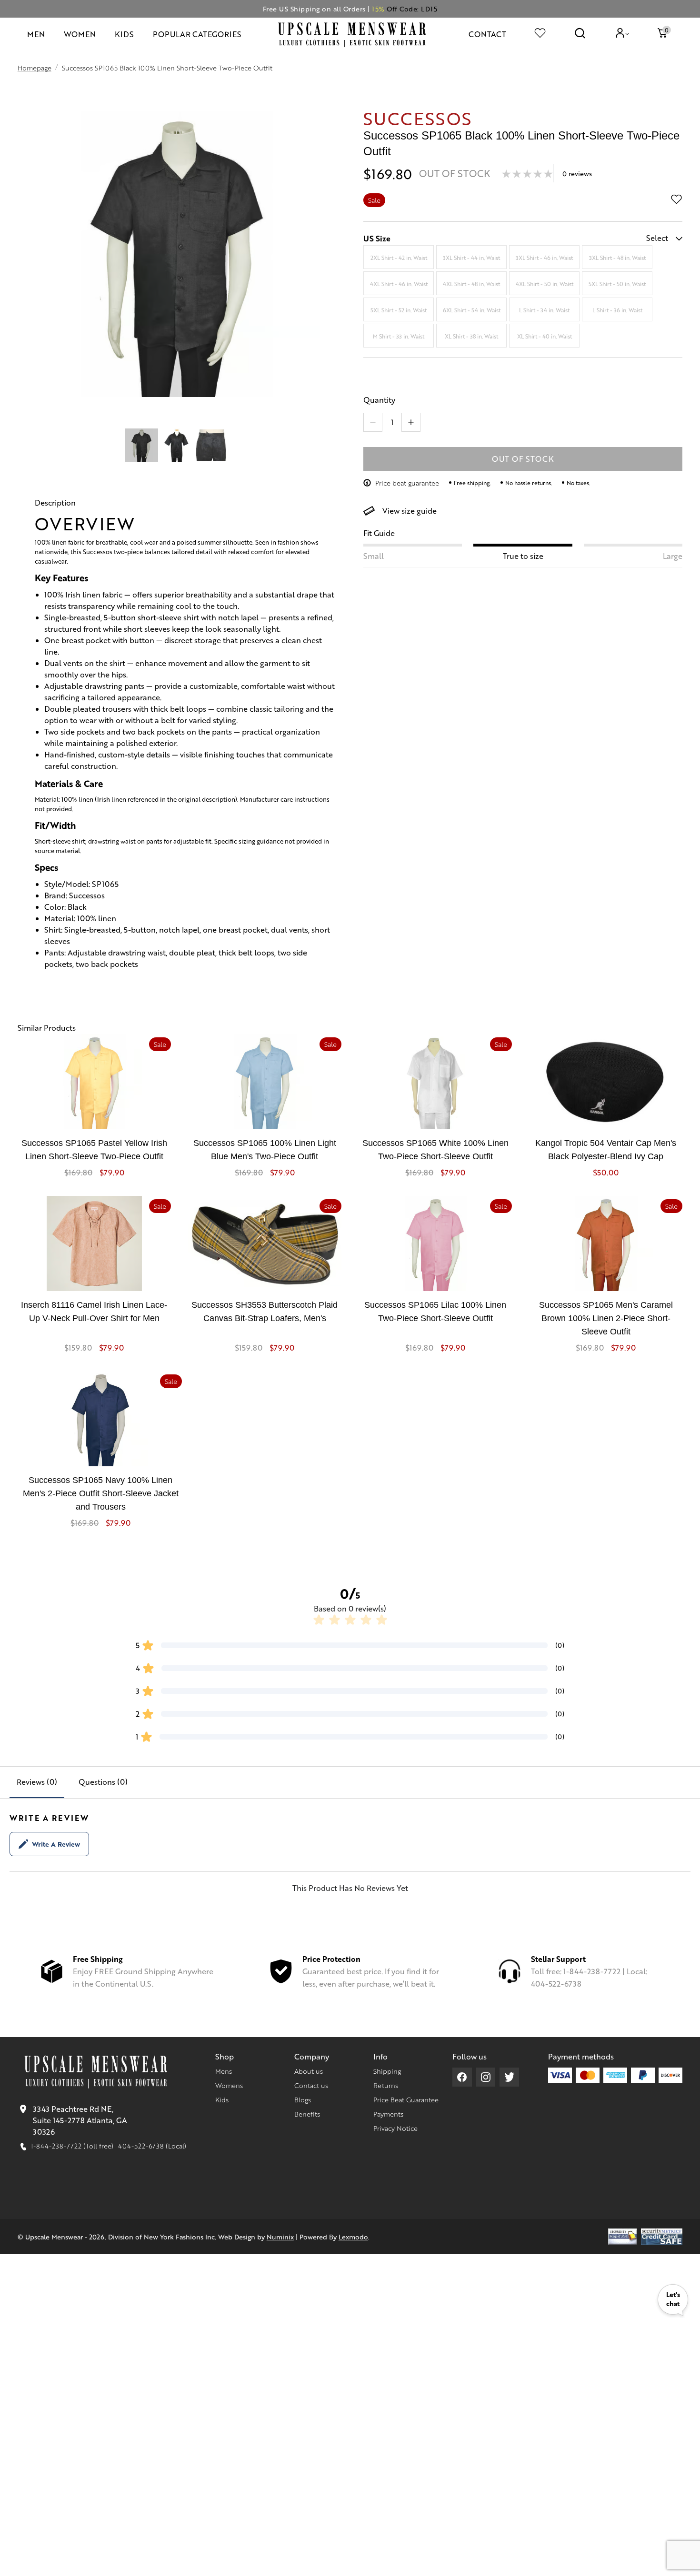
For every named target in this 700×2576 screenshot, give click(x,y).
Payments (388, 2114)
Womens (229, 2085)
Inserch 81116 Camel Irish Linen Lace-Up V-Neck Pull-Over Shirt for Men (94, 1312)
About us (309, 2071)
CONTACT (487, 34)
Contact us (311, 2085)
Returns (386, 2085)
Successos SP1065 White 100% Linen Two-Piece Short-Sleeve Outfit (435, 1150)
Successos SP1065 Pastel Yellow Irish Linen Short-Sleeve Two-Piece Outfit (94, 1150)
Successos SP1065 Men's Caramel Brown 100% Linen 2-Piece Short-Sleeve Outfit (606, 1318)
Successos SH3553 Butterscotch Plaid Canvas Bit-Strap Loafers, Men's (265, 1312)
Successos (418, 118)
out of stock (523, 459)
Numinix (280, 2237)
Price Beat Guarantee (406, 2099)
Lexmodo (353, 2237)
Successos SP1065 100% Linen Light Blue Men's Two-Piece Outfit (265, 1150)
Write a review (56, 1844)
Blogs (303, 2099)
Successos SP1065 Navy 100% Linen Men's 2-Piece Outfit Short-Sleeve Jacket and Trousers (101, 1493)
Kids (222, 2099)
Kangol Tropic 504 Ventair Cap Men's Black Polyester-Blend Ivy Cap (606, 1150)
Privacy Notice (395, 2128)
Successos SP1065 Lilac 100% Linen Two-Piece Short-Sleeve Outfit (435, 1312)
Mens (224, 2071)
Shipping (387, 2071)
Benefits (307, 2114)
